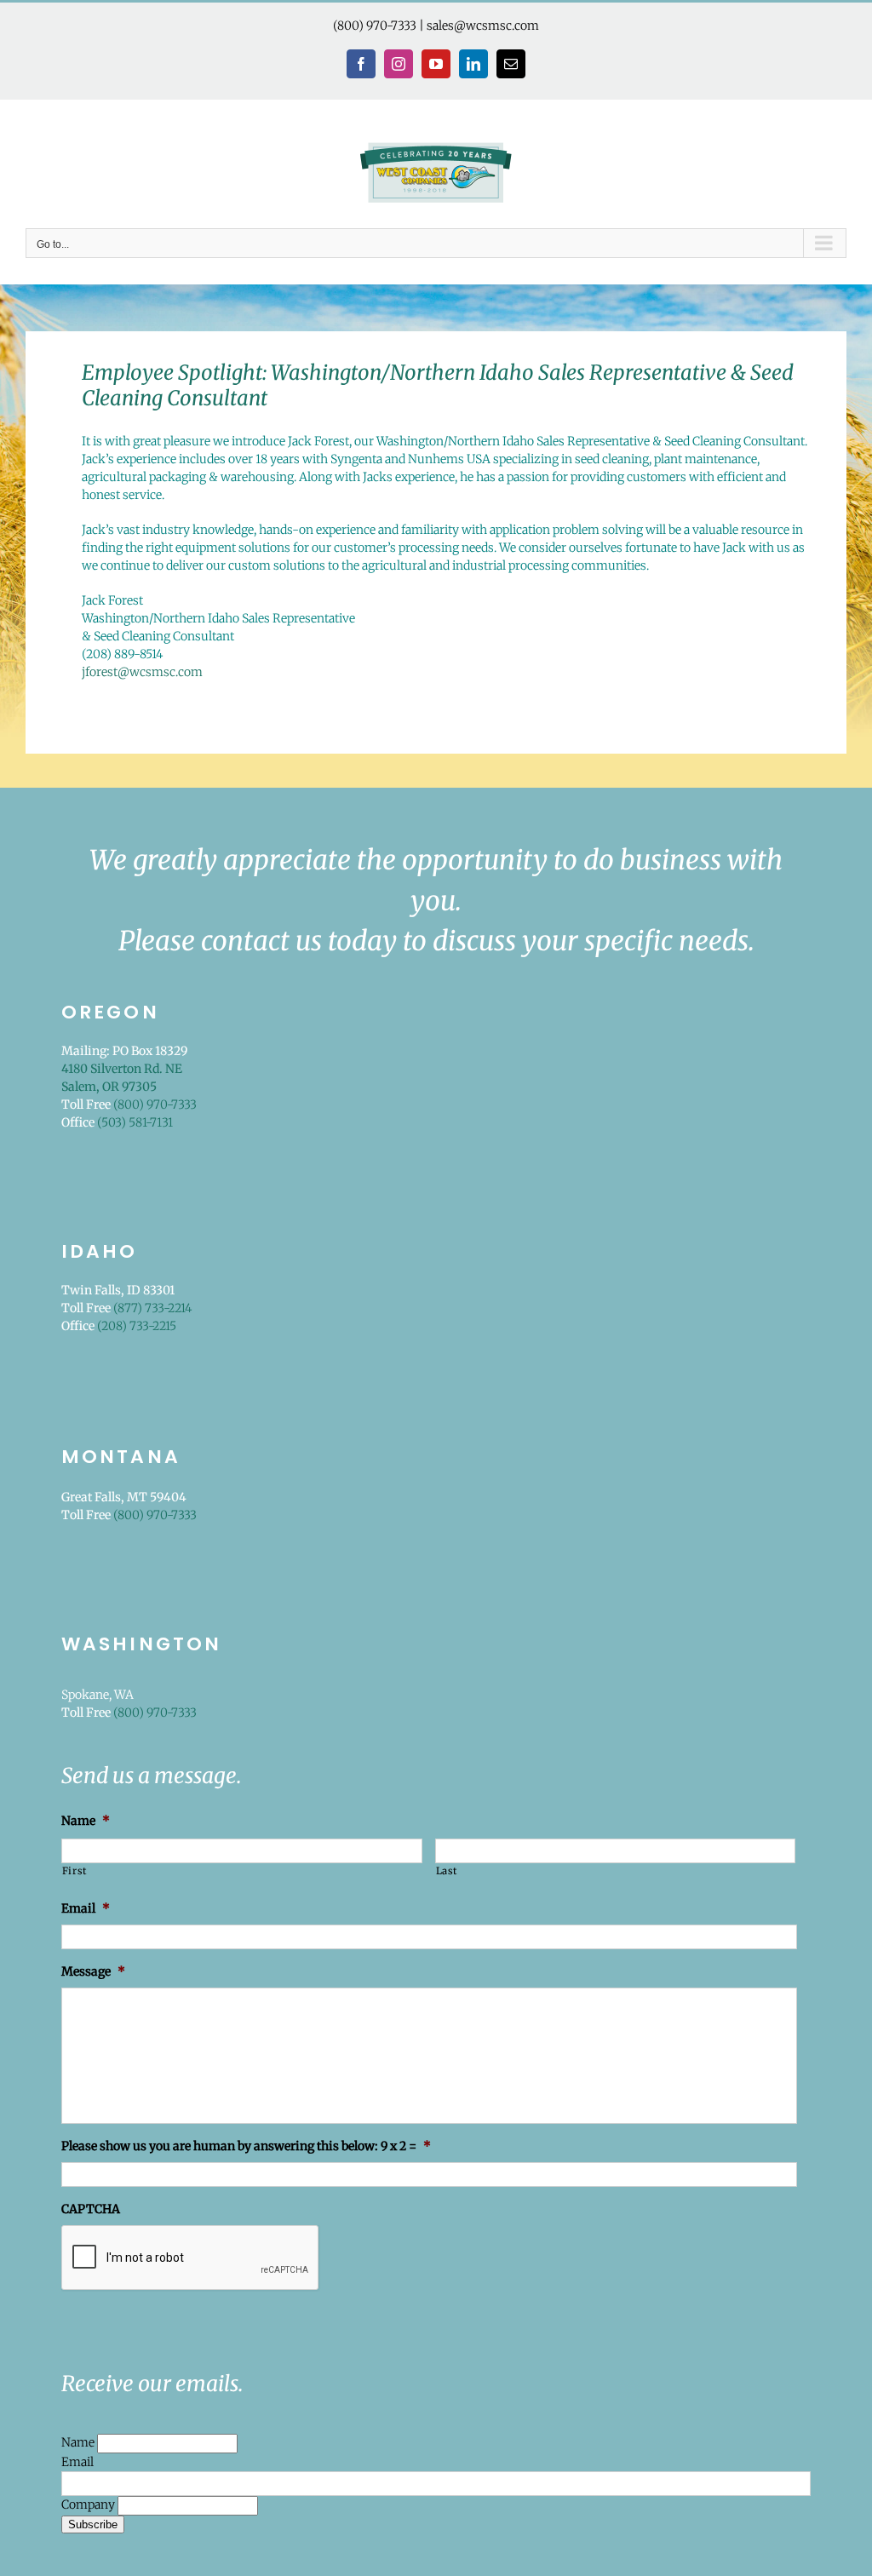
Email (77, 2462)
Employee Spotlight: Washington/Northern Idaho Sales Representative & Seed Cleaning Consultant (438, 386)
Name (79, 2442)
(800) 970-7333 (375, 26)
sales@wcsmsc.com (483, 26)
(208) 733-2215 (137, 1326)
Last (447, 1871)
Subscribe (93, 2524)
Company (89, 2504)
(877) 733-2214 (152, 1308)
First (75, 1871)
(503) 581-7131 (135, 1122)
